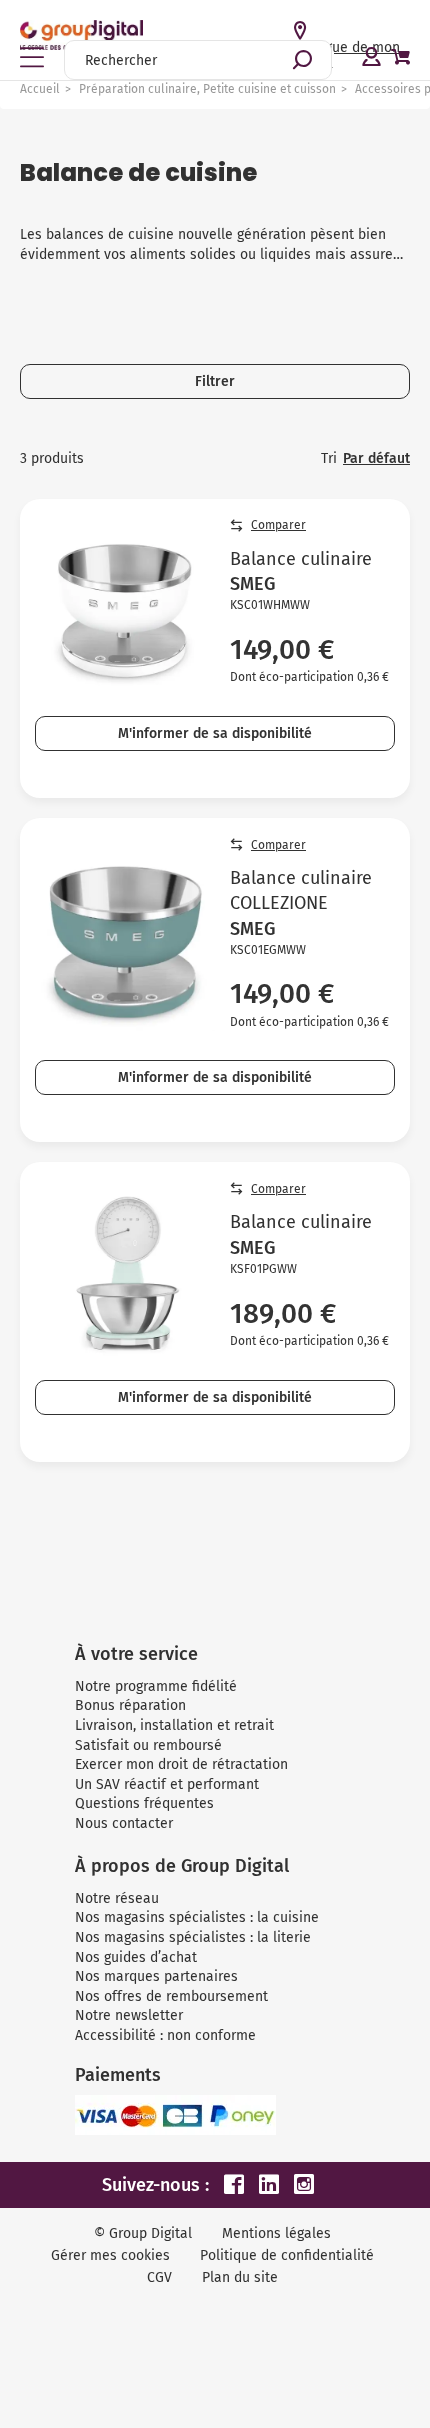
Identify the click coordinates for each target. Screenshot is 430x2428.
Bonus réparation (130, 1705)
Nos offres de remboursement (171, 1996)
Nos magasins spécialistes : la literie (193, 1937)
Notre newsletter (129, 2015)
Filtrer (215, 381)
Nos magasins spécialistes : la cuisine (197, 1917)
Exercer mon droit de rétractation (181, 1764)
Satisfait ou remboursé (148, 1745)
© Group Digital (143, 2233)
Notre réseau (117, 1898)
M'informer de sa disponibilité (215, 733)
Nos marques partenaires (156, 1976)
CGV (159, 2277)
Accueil (40, 89)
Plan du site (240, 2277)
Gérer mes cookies (110, 2255)
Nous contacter (124, 1823)
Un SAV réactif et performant (167, 1784)
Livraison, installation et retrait (174, 1725)
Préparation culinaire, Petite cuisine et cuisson (207, 89)
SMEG (252, 584)
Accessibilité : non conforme (165, 2035)
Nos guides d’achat (136, 1957)
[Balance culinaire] (125, 610)
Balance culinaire (301, 559)
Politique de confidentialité (287, 2255)
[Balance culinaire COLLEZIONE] (125, 941)
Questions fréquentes (144, 1803)
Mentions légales (276, 2233)
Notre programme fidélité (156, 1686)
